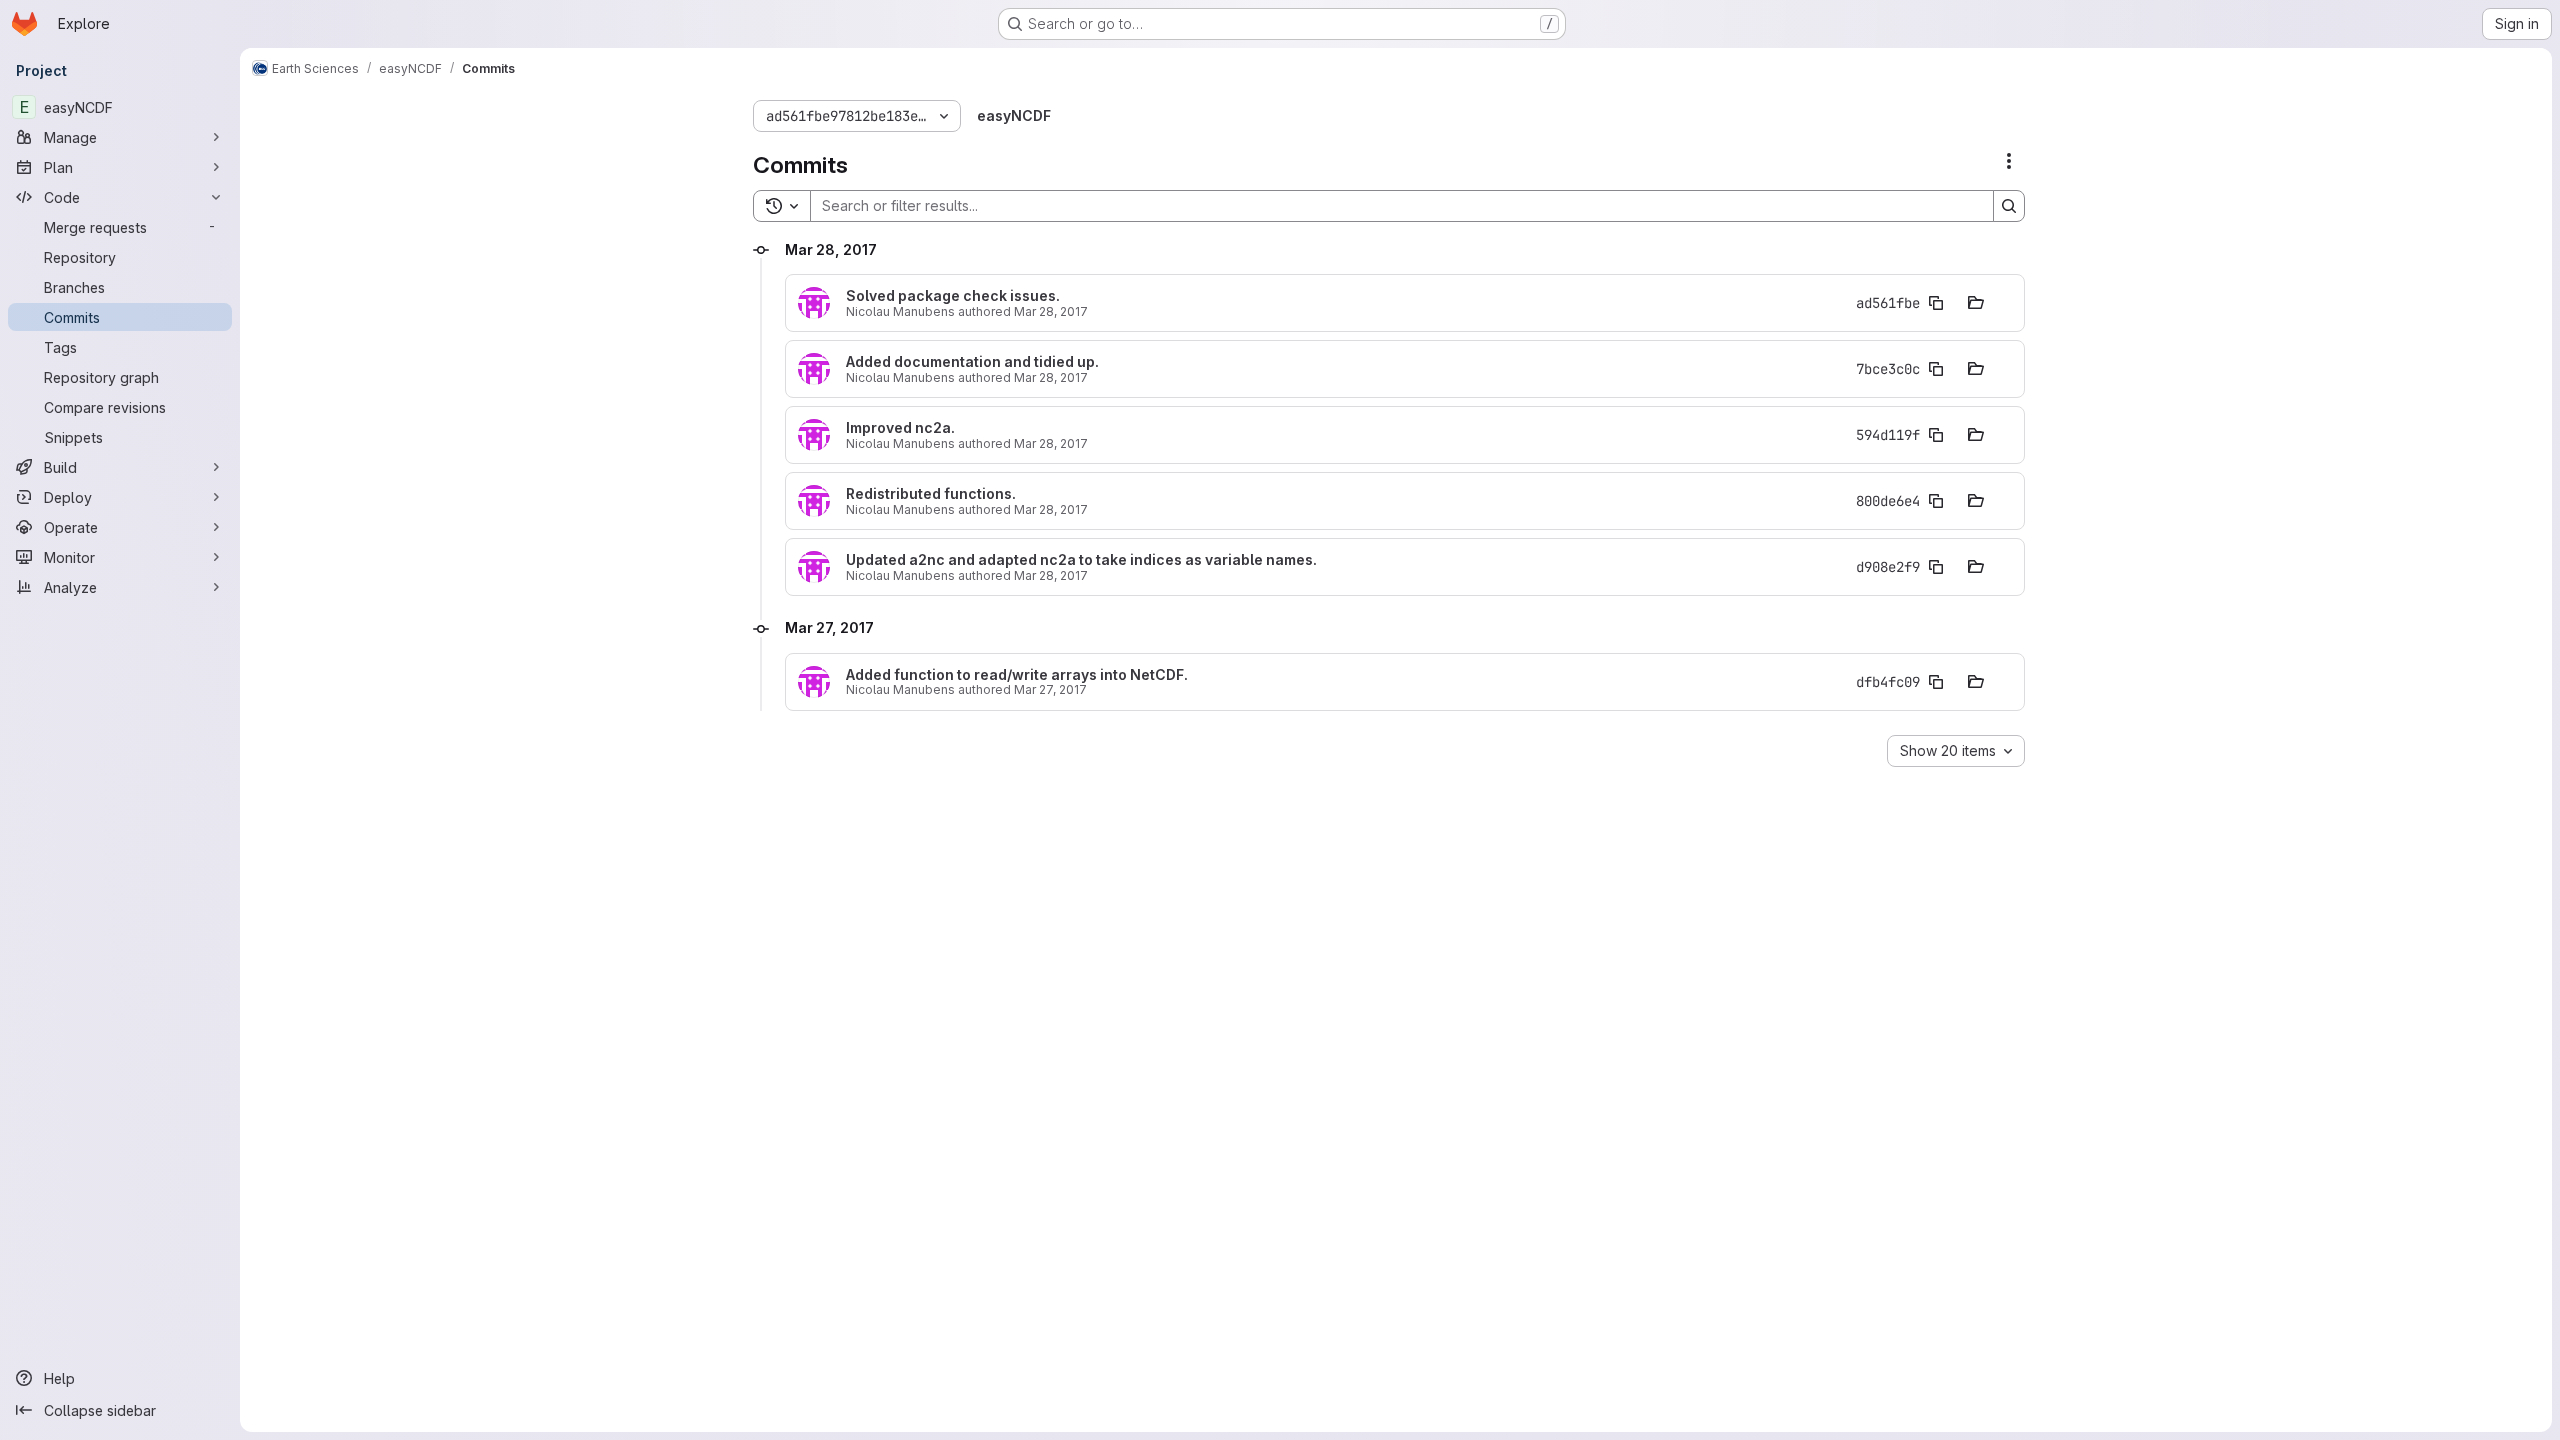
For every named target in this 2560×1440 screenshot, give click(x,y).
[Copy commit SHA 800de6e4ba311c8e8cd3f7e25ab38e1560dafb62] (1936, 501)
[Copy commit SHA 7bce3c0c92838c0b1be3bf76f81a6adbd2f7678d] (1936, 369)
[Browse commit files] (1976, 303)
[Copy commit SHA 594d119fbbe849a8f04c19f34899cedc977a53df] (1936, 435)
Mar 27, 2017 (1050, 689)
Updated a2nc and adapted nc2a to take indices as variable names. (1081, 560)
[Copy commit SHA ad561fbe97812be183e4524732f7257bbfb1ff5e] (1936, 303)
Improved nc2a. (900, 428)
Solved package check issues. (953, 296)
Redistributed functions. (931, 494)
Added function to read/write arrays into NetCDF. (1017, 675)
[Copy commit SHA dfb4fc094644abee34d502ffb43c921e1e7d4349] (1936, 682)
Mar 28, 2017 (1051, 311)
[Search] (2009, 206)
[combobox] (1956, 751)
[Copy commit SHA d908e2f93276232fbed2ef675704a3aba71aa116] (1936, 567)
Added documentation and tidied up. (972, 362)
